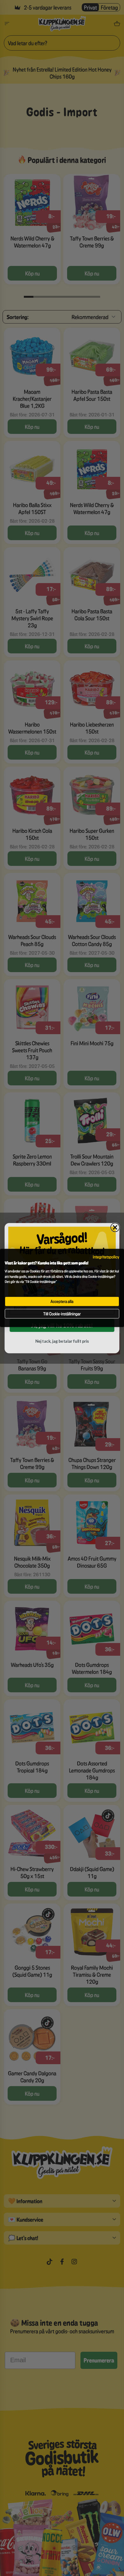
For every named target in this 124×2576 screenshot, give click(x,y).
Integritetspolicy (106, 1257)
